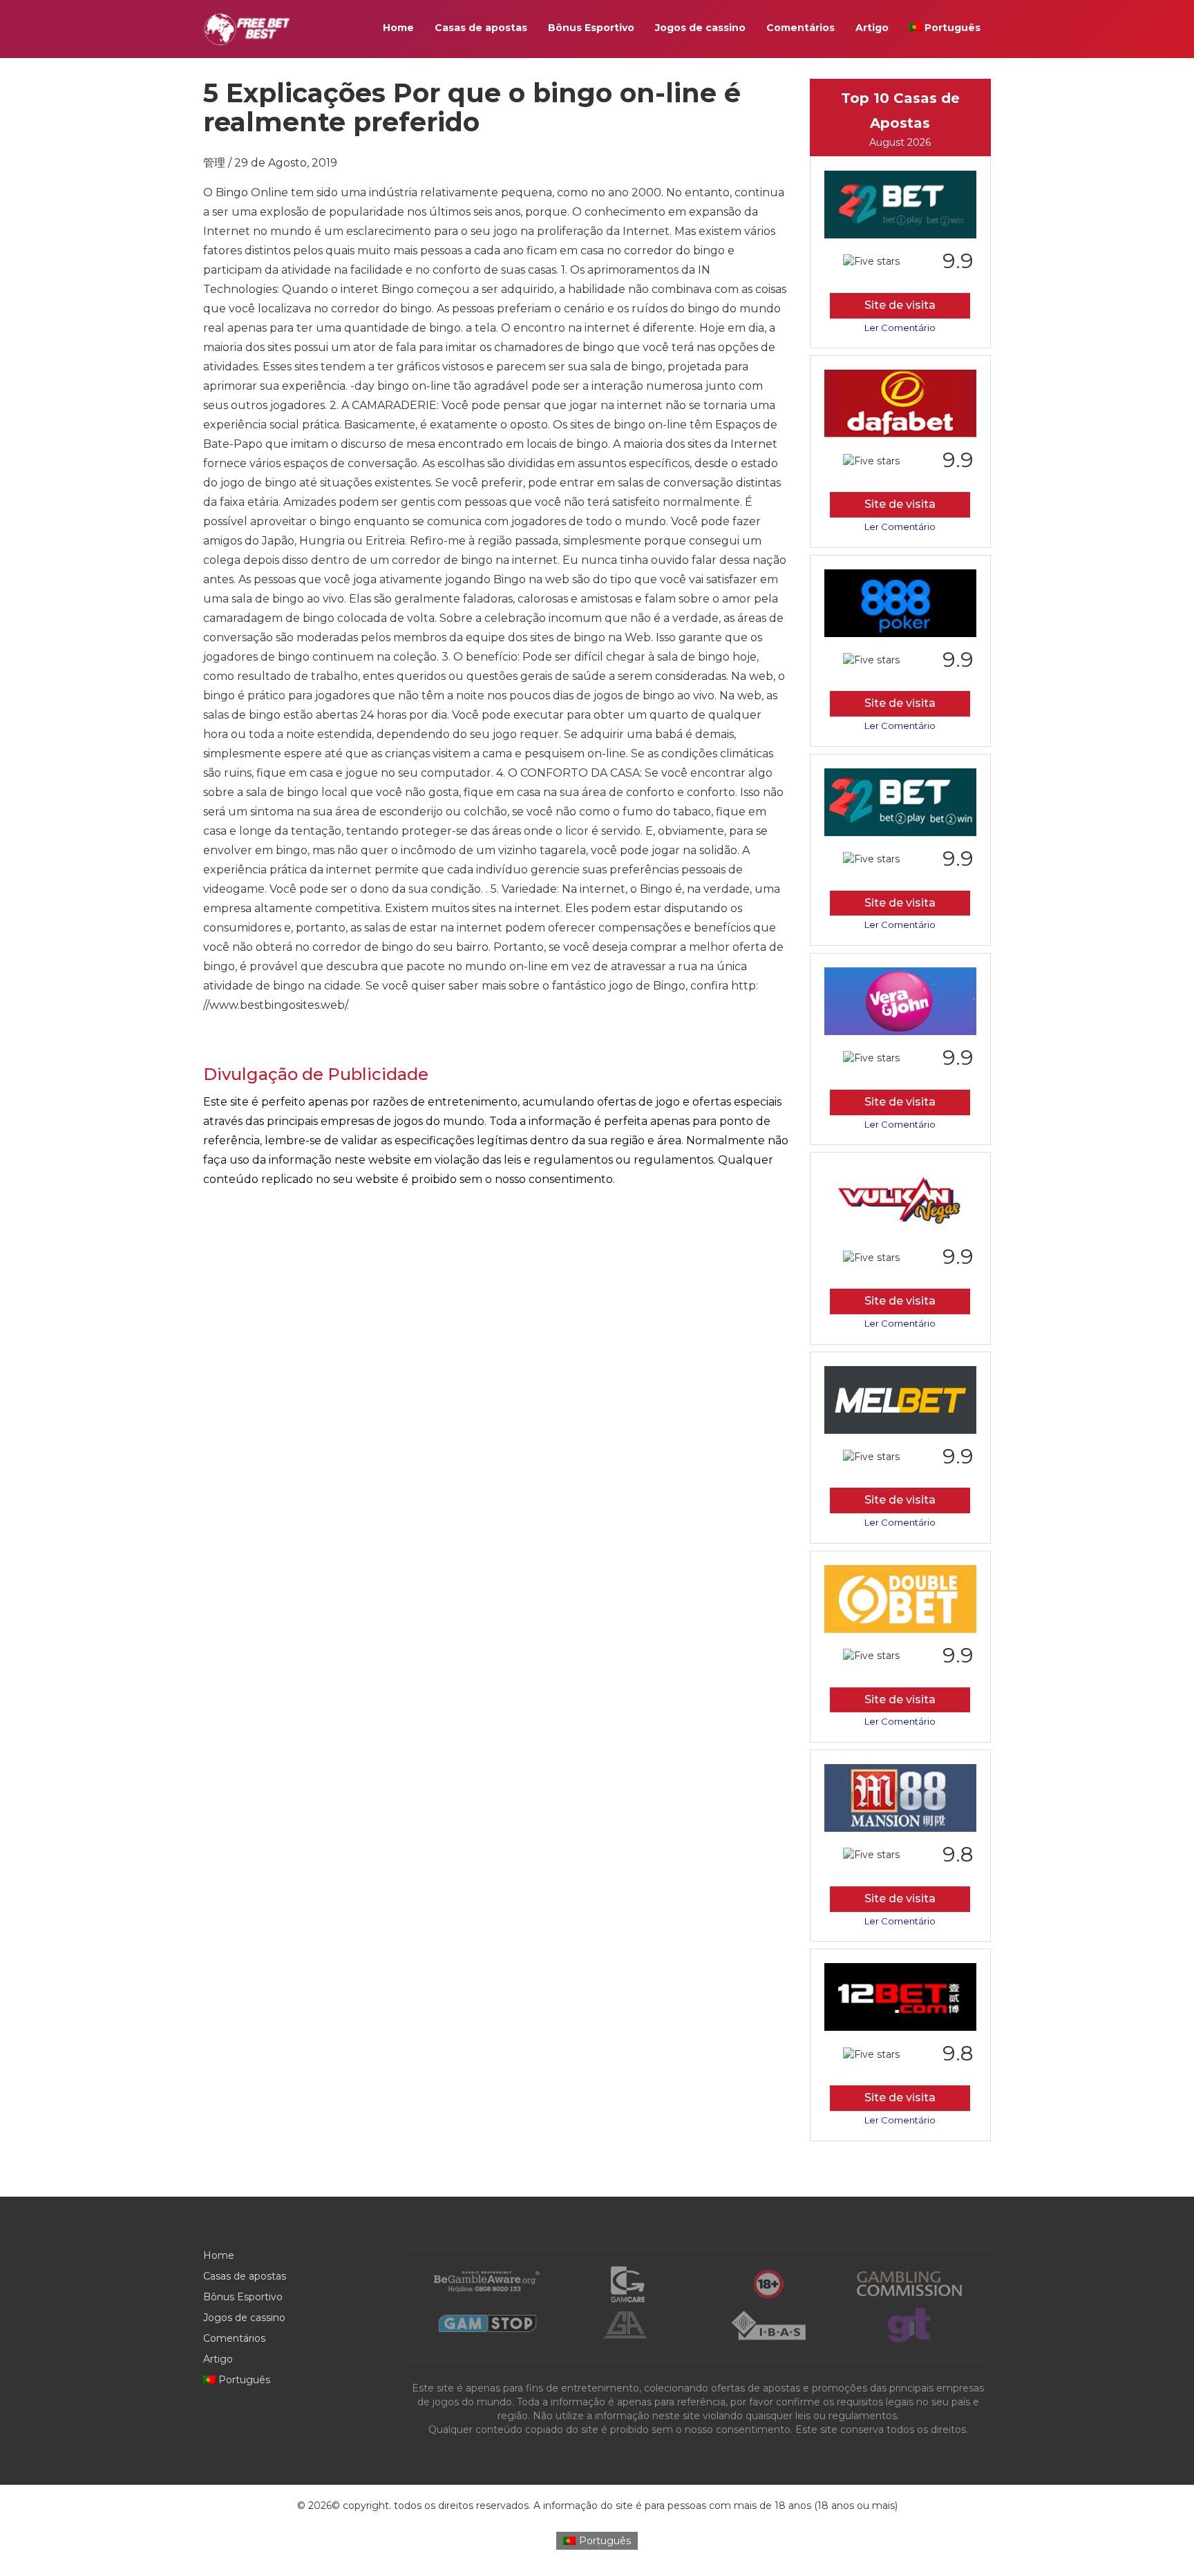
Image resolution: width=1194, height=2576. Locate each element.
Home (398, 28)
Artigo (872, 28)
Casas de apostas (481, 28)
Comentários (800, 28)
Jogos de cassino (700, 28)
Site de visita (900, 305)
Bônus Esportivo (591, 28)
